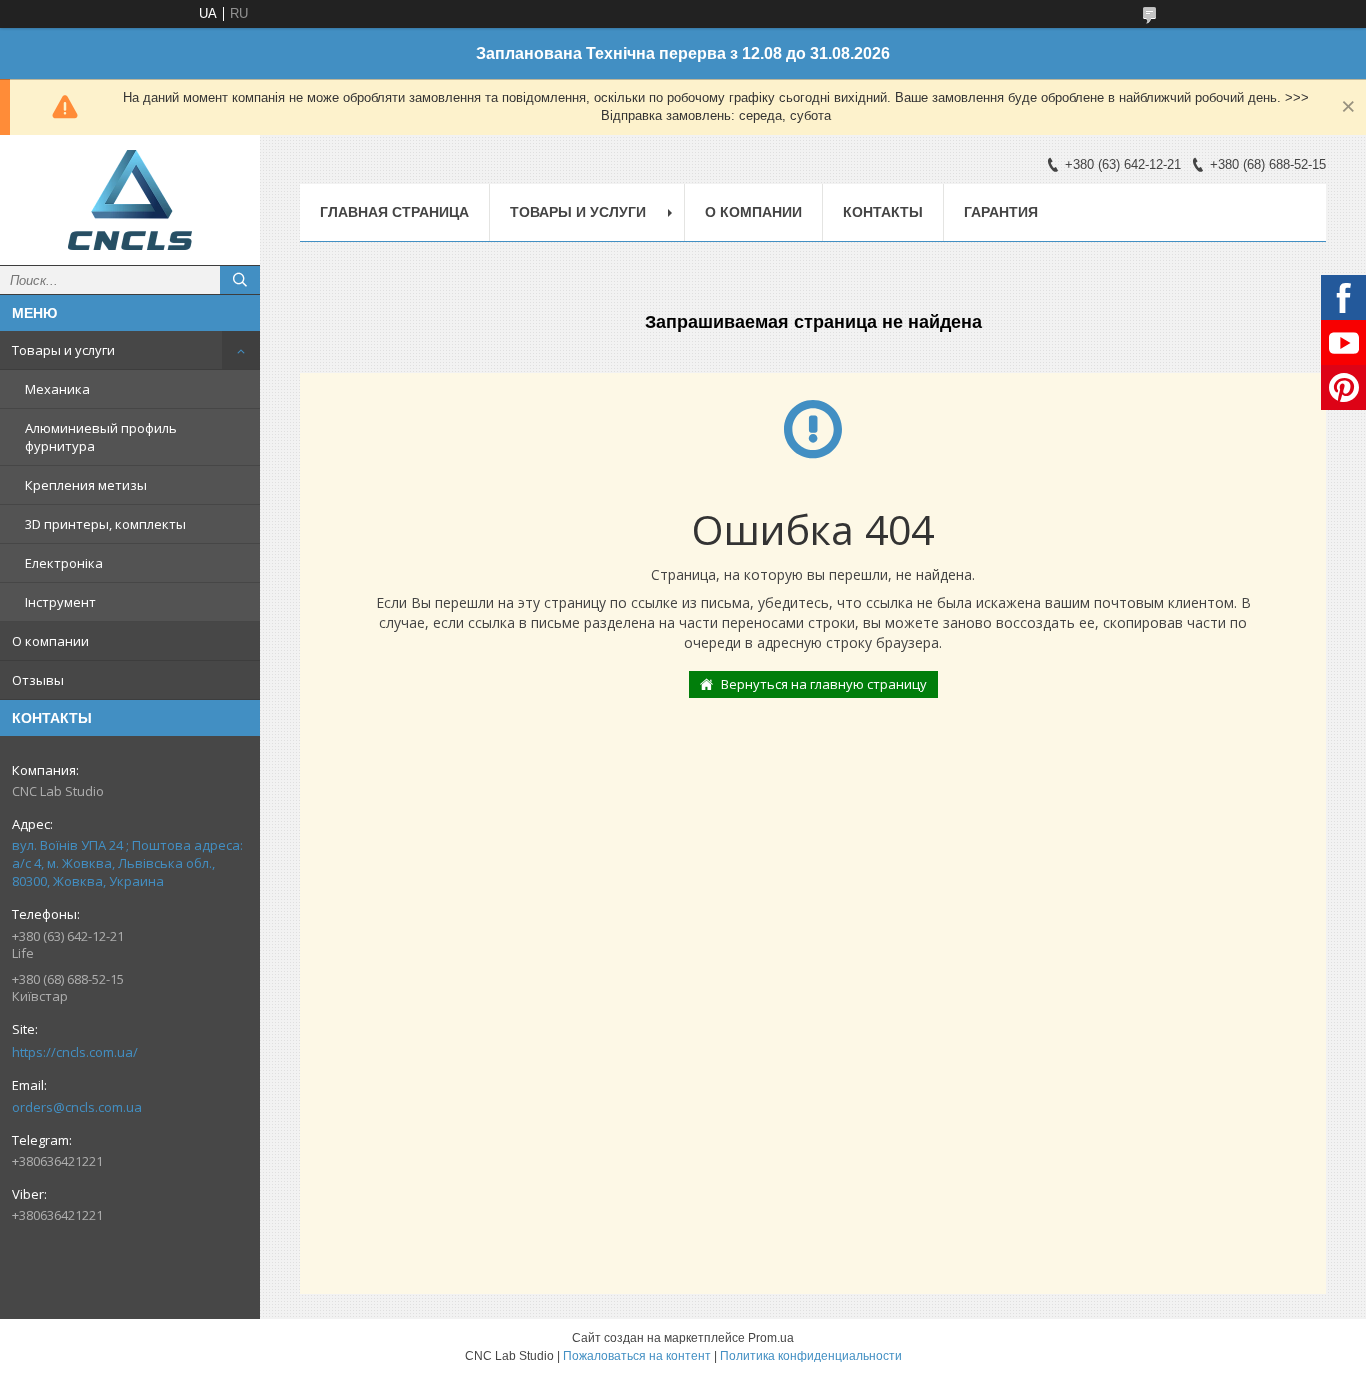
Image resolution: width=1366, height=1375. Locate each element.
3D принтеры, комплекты (105, 524)
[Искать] (240, 280)
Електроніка (64, 563)
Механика (57, 389)
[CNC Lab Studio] (130, 200)
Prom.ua (771, 1338)
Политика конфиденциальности (811, 1356)
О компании (50, 641)
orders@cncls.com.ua (77, 1107)
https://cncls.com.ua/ (75, 1052)
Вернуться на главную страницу (824, 684)
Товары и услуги (63, 350)
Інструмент (60, 602)
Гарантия (1001, 212)
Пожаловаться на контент (637, 1356)
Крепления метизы (86, 485)
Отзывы (38, 680)
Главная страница (394, 212)
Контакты (883, 212)
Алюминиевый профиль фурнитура (101, 437)
